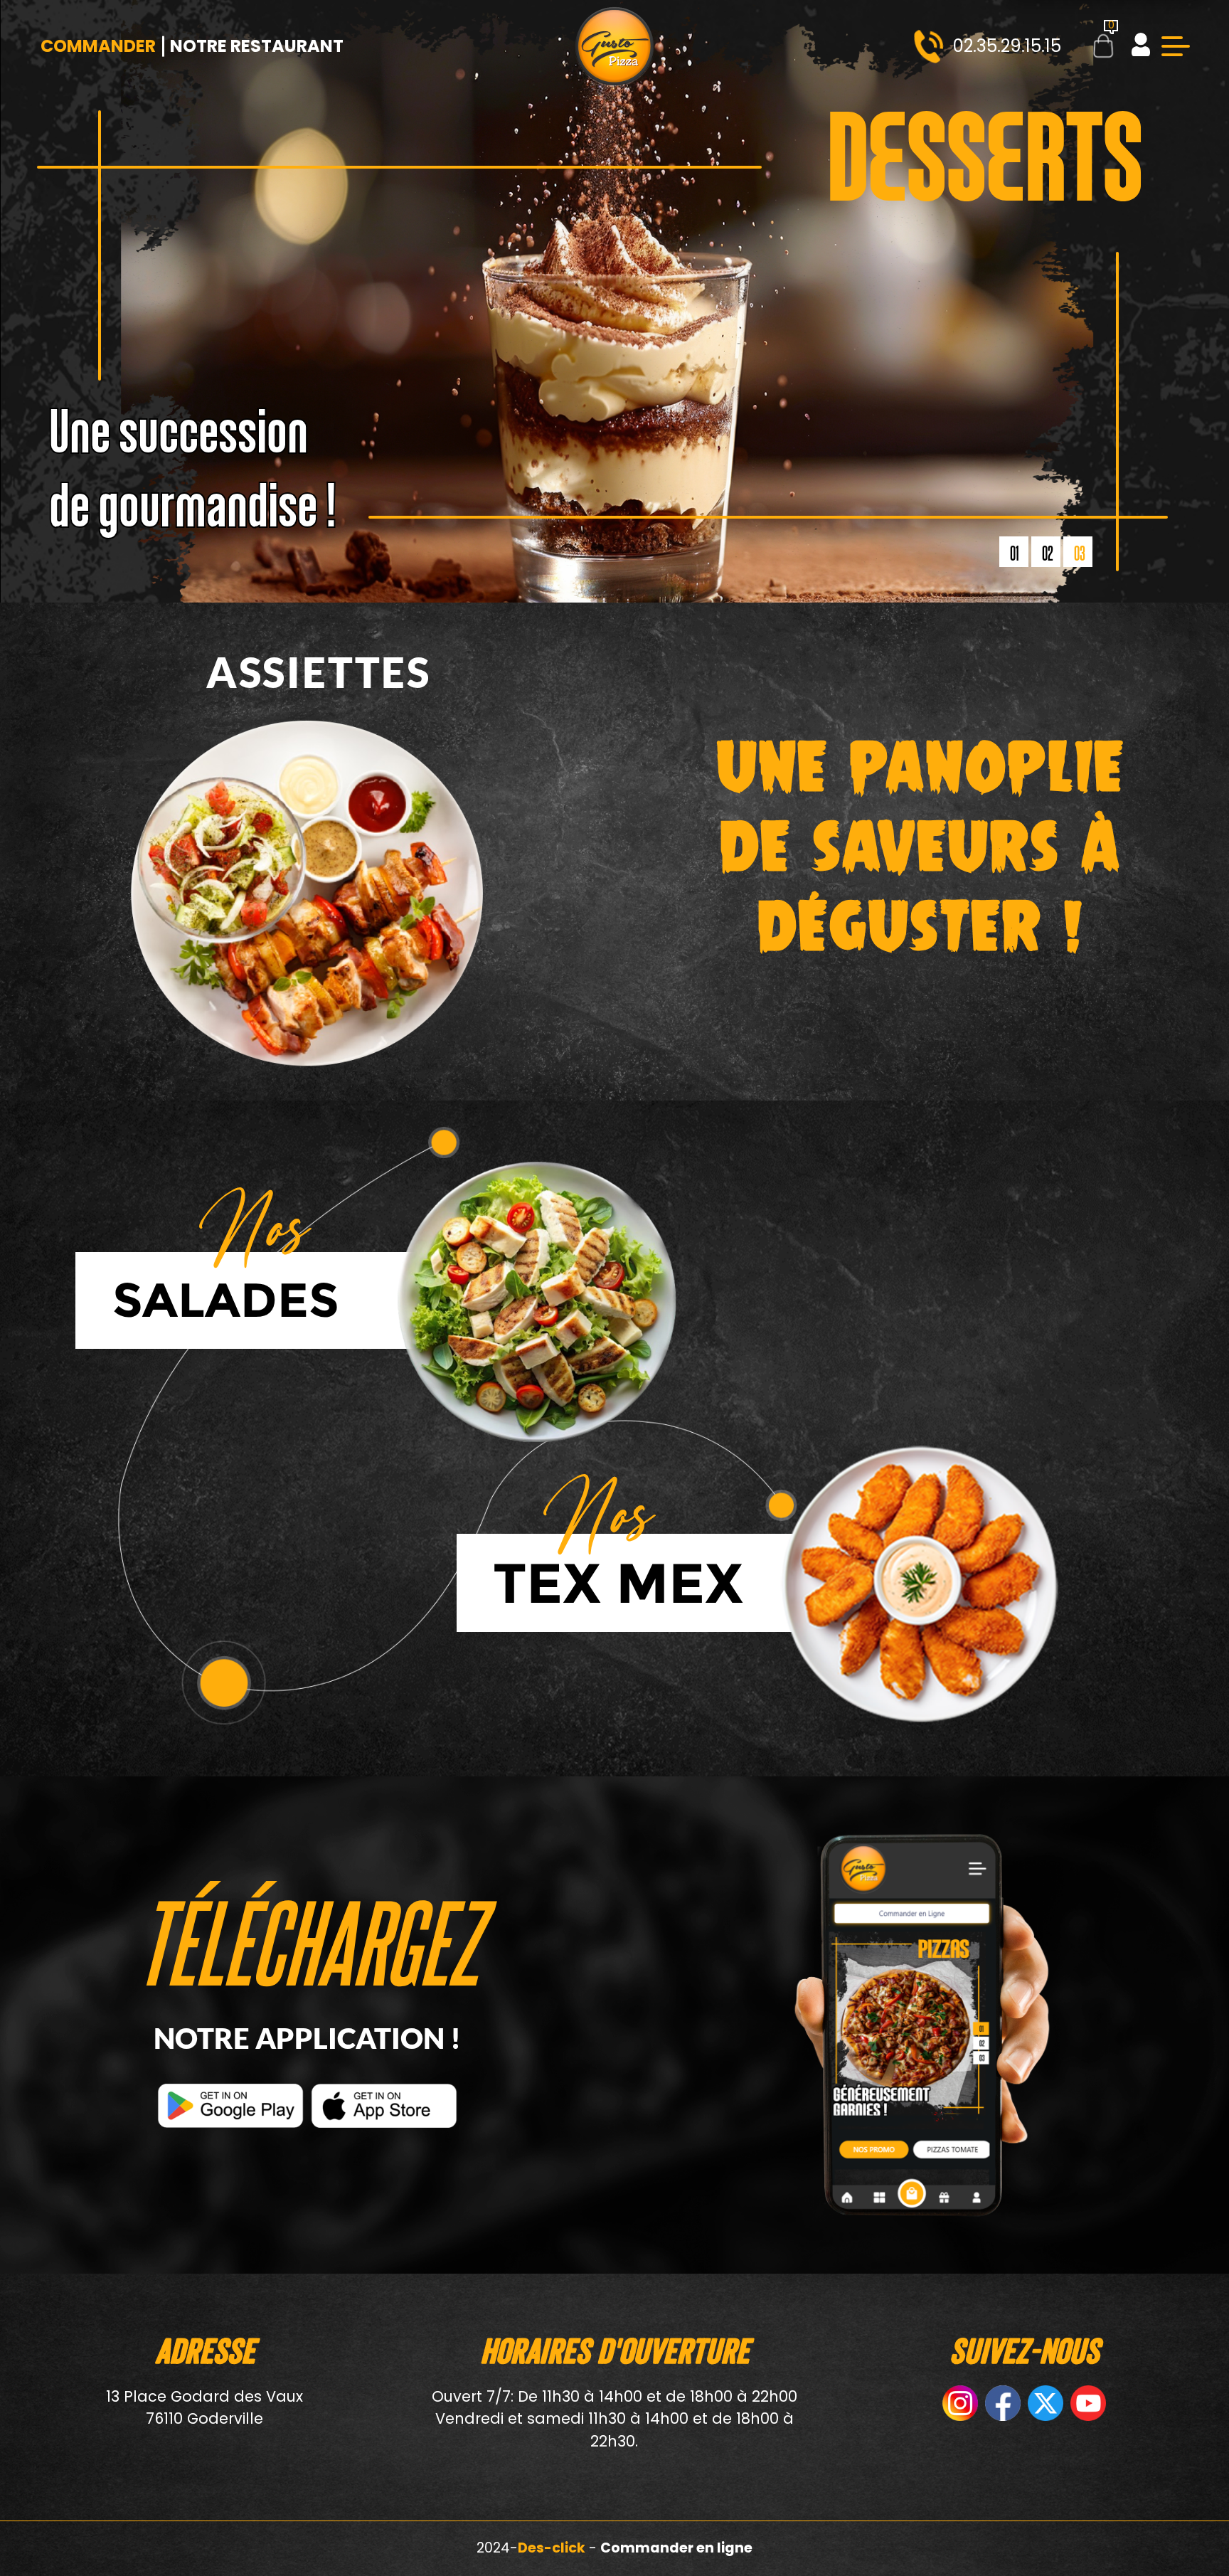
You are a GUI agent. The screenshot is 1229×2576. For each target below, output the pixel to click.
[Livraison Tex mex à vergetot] (917, 1586)
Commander (98, 46)
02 (1048, 553)
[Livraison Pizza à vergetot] (614, 46)
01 (1015, 553)
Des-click (552, 2548)
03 (1080, 553)
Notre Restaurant (257, 46)
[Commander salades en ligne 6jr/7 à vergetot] (536, 1303)
